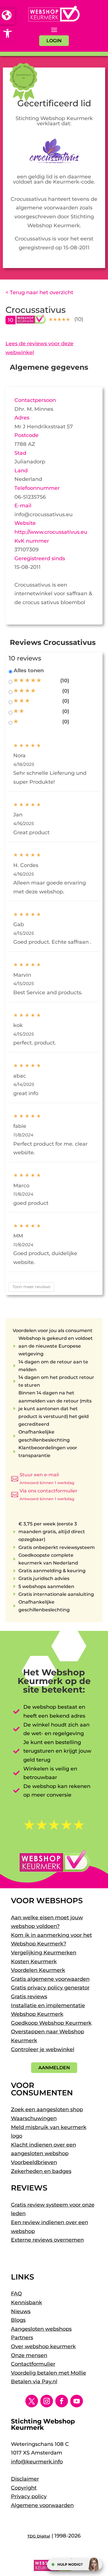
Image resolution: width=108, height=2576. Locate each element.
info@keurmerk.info (37, 2462)
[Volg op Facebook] (62, 2401)
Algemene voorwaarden (42, 2505)
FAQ (16, 2294)
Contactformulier (33, 2364)
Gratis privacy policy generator (50, 1988)
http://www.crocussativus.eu (51, 532)
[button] (7, 33)
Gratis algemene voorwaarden (50, 1979)
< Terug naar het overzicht (39, 292)
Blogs (18, 2320)
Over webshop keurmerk (43, 2346)
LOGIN (54, 41)
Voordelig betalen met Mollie (49, 2373)
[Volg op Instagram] (47, 2401)
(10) (65, 681)
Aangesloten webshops (41, 2329)
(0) (66, 691)
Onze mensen (29, 2355)
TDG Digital (39, 2536)
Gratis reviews (29, 1997)
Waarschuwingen (34, 2118)
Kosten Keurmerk (34, 1962)
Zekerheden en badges (41, 2171)
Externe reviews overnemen (47, 2240)
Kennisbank (26, 2303)
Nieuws (21, 2311)
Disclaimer (25, 2479)
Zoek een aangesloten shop (47, 2109)
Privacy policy (29, 2496)
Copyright (24, 2488)
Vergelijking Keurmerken (44, 1953)
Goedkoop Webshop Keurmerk (51, 2023)
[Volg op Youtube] (77, 2401)
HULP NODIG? (70, 2564)
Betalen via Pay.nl (34, 2382)
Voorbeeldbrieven (34, 2162)
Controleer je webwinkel (43, 2049)
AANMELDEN (54, 2068)
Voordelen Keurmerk (38, 1970)
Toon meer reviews (31, 1287)
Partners (22, 2338)
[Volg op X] (32, 2401)
